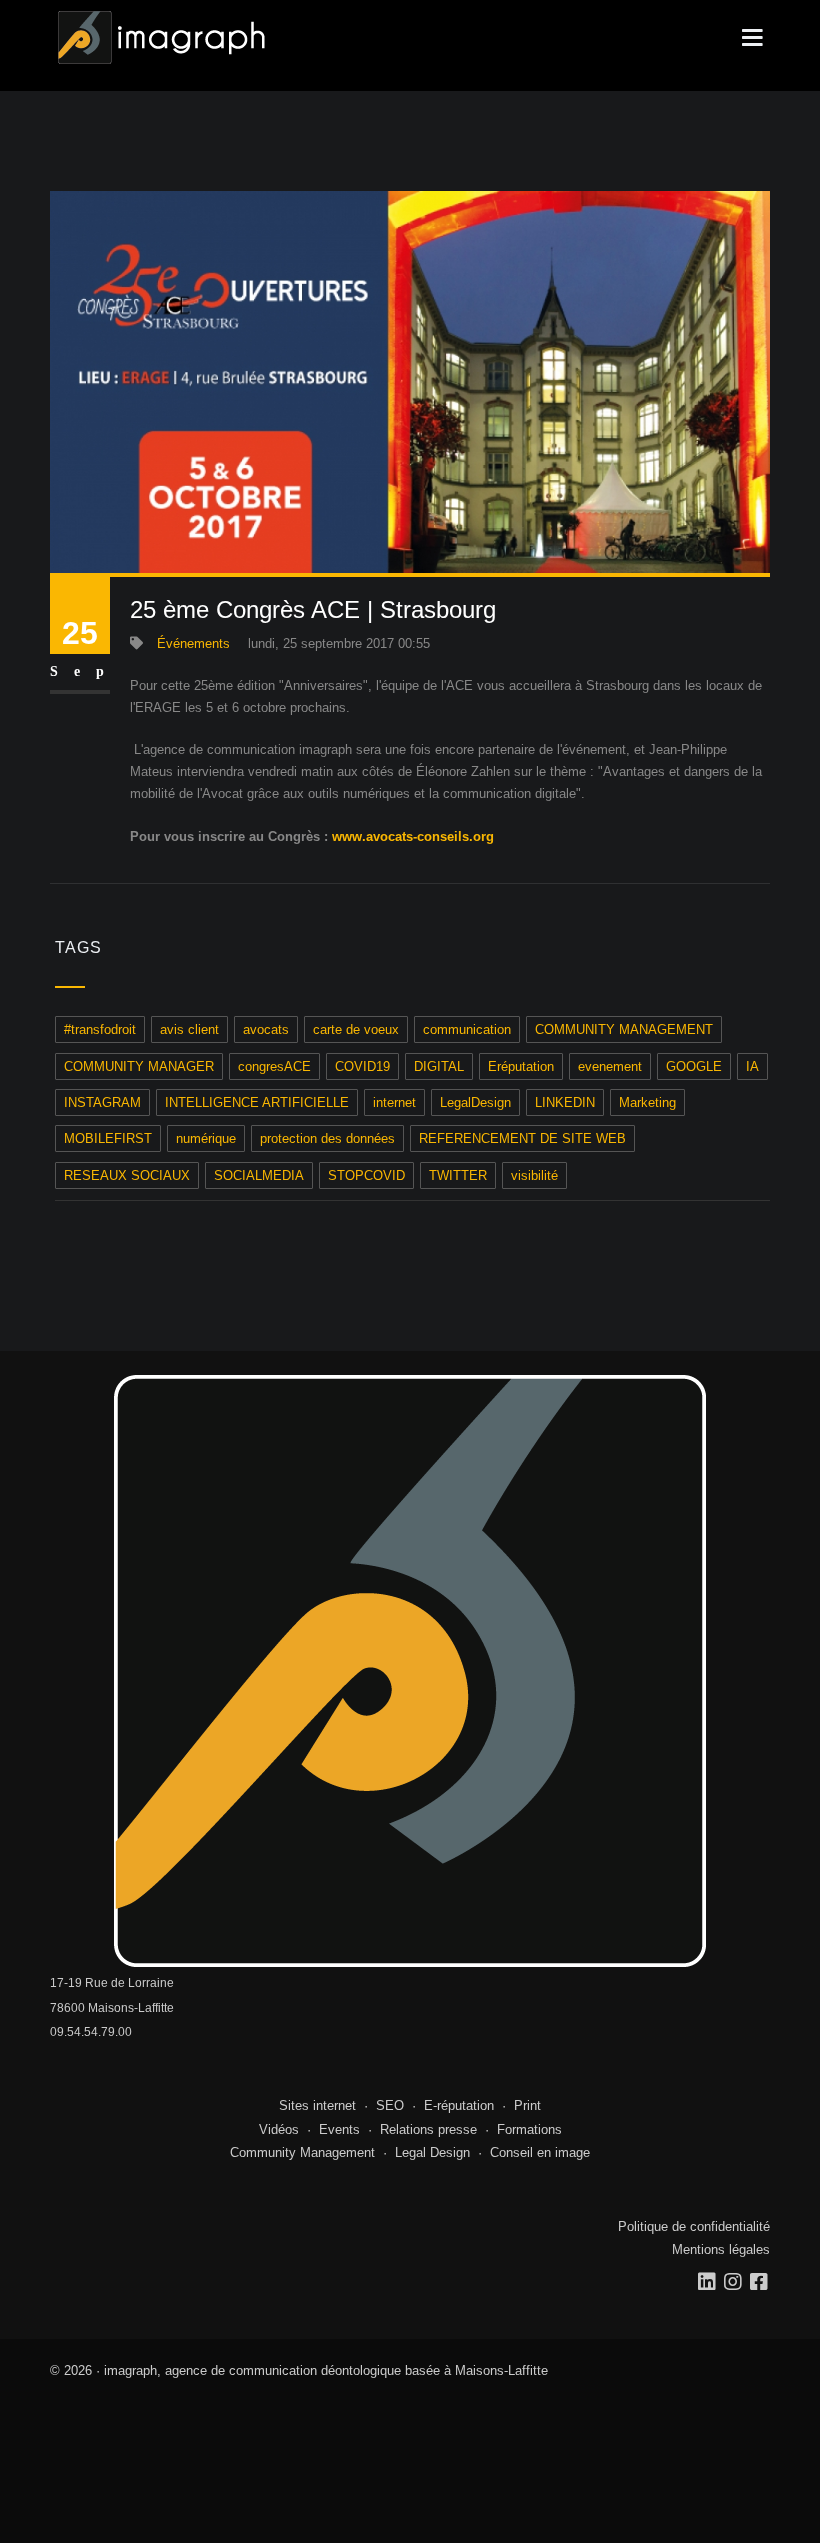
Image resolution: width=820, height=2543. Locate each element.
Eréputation (521, 1066)
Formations (529, 2129)
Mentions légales (721, 2249)
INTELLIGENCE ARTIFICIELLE (257, 1102)
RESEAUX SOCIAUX (127, 1175)
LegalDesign (475, 1102)
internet (394, 1102)
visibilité (534, 1175)
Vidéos (279, 2129)
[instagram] (734, 2282)
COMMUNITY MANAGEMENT (624, 1029)
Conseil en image (540, 2152)
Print (527, 2105)
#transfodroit (100, 1029)
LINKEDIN (565, 1102)
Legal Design (432, 2152)
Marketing (647, 1102)
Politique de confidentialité (694, 2226)
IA (752, 1066)
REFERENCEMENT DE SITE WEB (522, 1138)
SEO (390, 2105)
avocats (266, 1029)
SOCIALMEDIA (259, 1175)
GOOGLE (694, 1066)
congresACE (274, 1066)
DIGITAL (439, 1066)
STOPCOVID (366, 1175)
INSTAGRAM (102, 1102)
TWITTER (458, 1175)
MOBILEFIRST (108, 1138)
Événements (193, 643)
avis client (189, 1029)
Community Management (302, 2152)
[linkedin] (708, 2282)
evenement (610, 1066)
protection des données (327, 1138)
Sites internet (317, 2105)
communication (467, 1029)
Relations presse (428, 2129)
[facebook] (760, 2282)
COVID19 (362, 1066)
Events (339, 2129)
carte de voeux (356, 1029)
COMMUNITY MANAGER (139, 1066)
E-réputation (459, 2105)
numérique (206, 1138)
